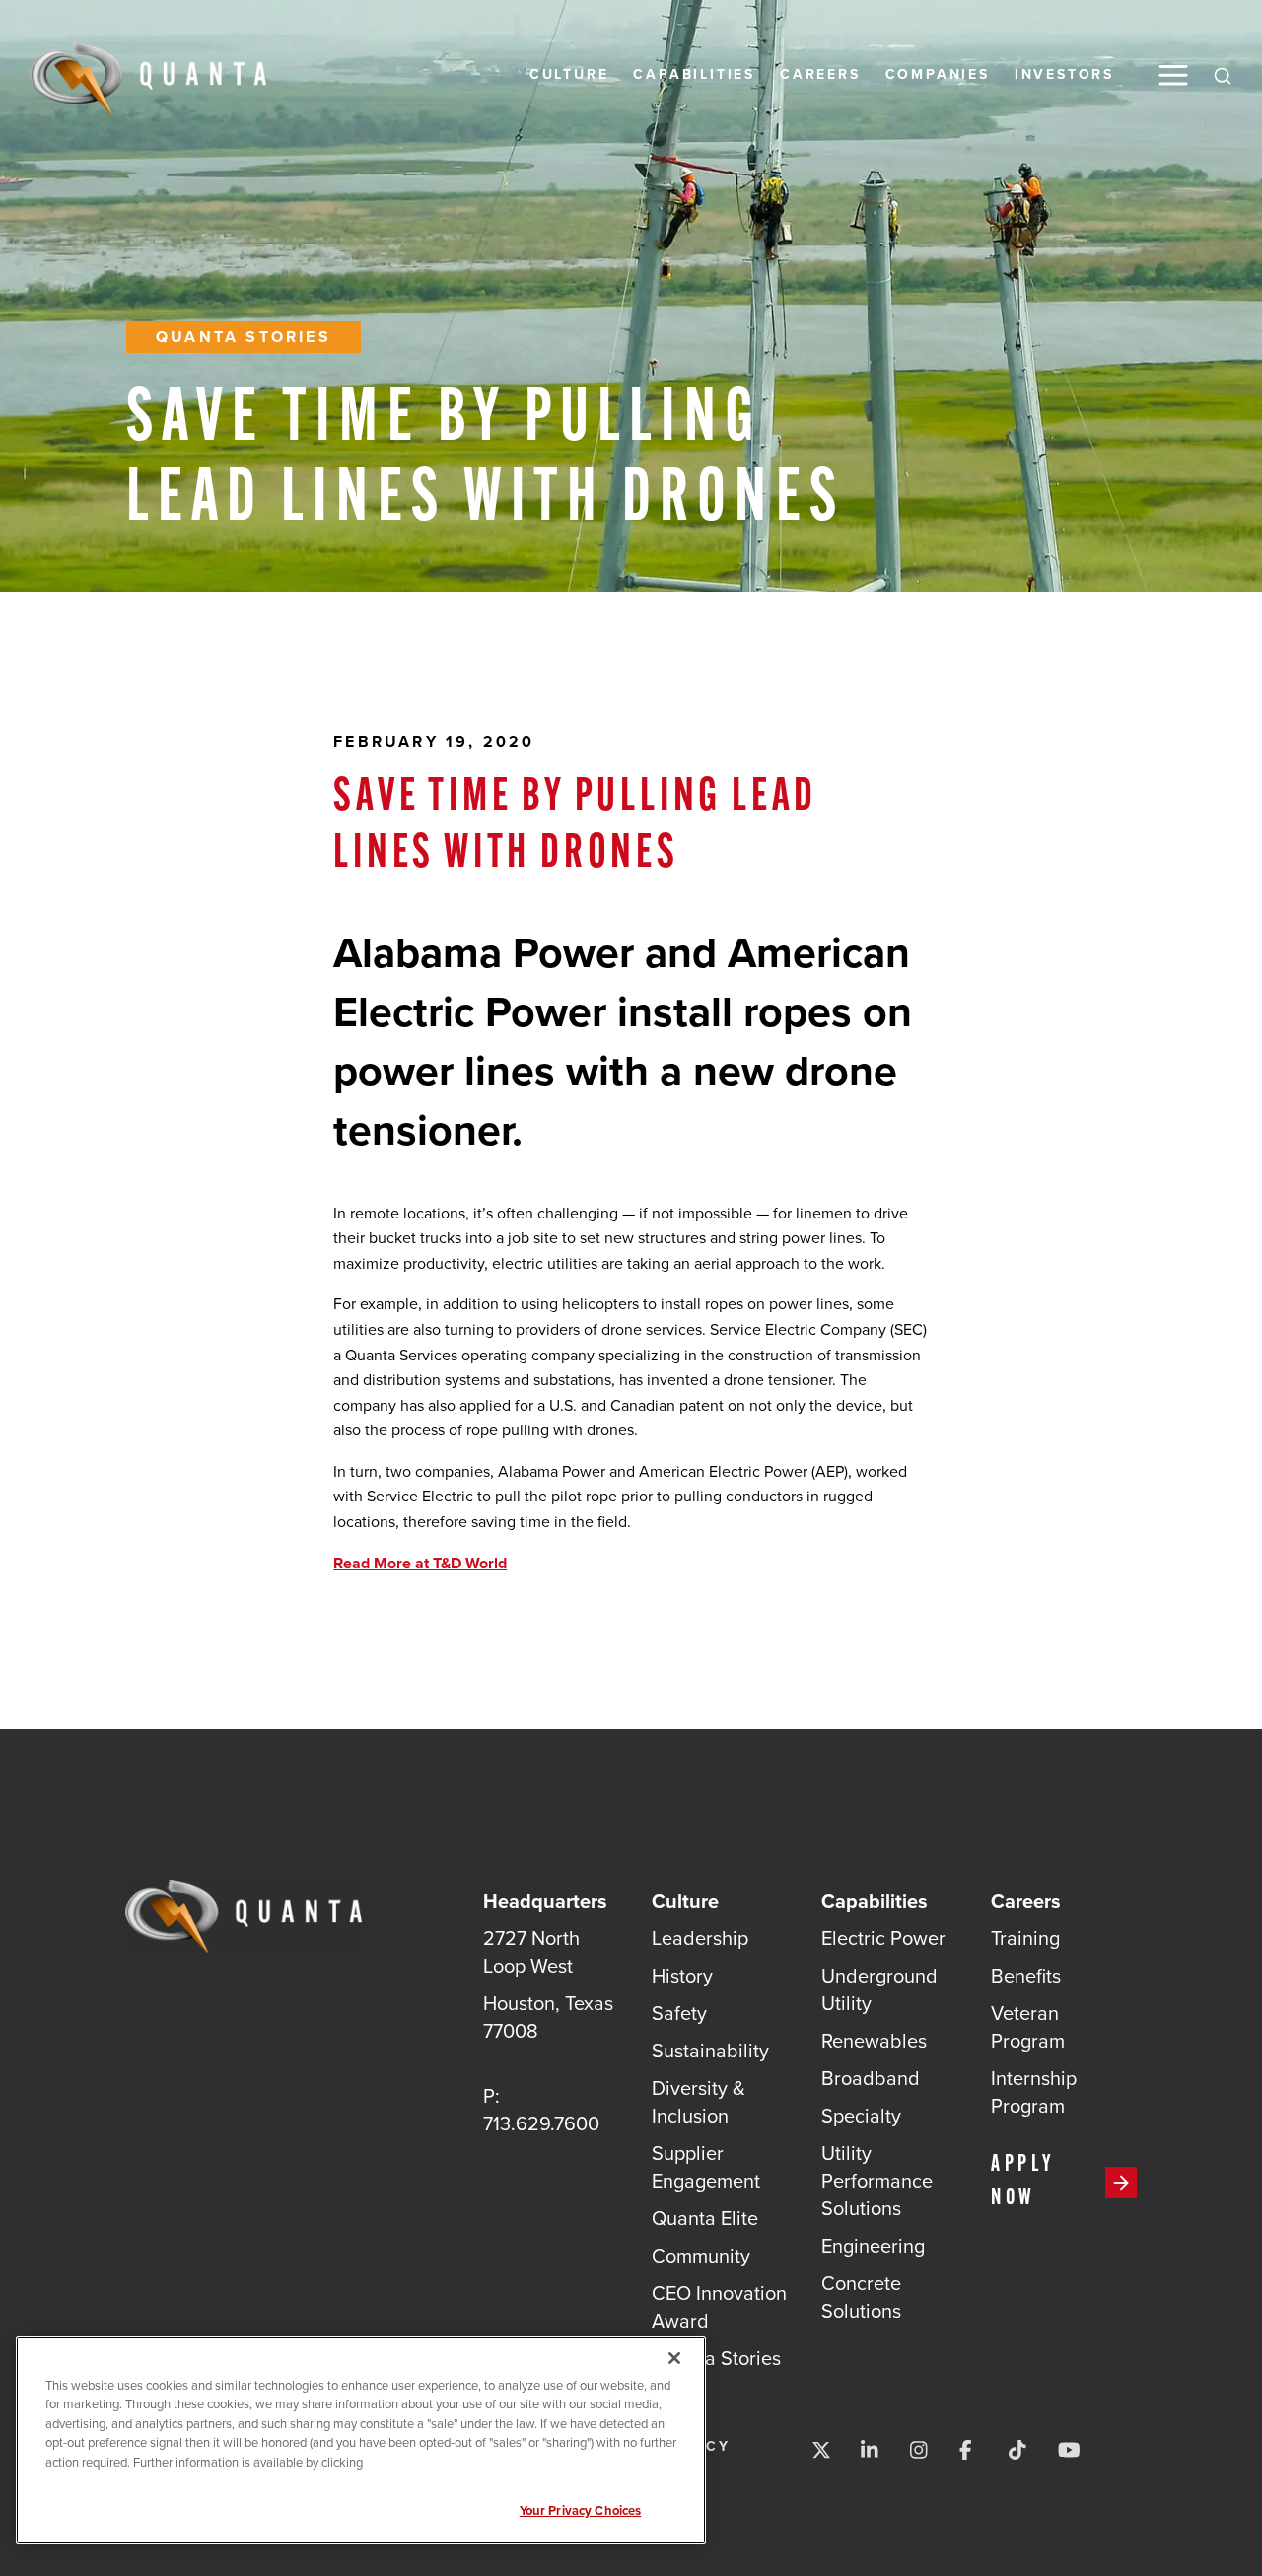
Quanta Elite (705, 2218)
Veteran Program (1028, 2027)
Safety (679, 2013)
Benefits (1026, 1976)
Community (701, 2256)
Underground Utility (879, 1989)
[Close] (674, 2358)
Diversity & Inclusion (699, 2102)
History (682, 1976)
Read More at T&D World (420, 1563)
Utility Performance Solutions (877, 2181)
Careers (820, 75)
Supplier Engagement (706, 2167)
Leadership (700, 1938)
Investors (1064, 75)
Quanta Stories (244, 337)
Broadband (871, 2078)
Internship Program (1034, 2092)
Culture (569, 75)
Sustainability (710, 2051)
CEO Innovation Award (719, 2307)
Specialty (861, 2116)
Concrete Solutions (861, 2297)
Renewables (874, 2041)
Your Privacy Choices (581, 2510)
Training (1025, 1938)
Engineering (873, 2246)
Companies (938, 75)
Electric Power (883, 1938)
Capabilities (694, 75)
